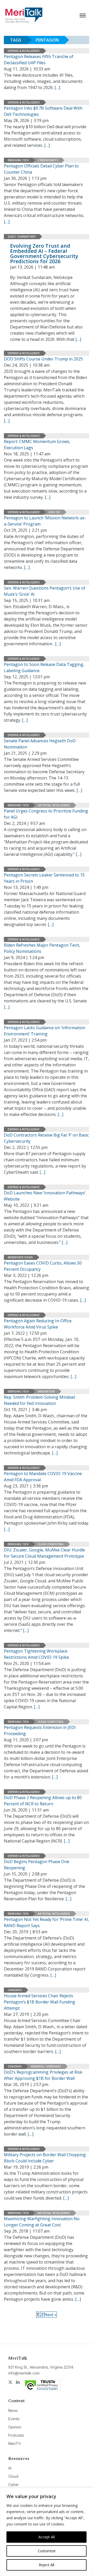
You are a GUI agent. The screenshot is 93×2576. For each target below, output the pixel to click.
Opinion (15, 2427)
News (13, 2410)
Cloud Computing (51, 1544)
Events (14, 2419)
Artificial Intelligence (54, 805)
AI (10, 2468)
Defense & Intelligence (24, 51)
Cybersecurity (48, 160)
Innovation (46, 1391)
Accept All (47, 2537)
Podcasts (16, 2435)
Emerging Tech (18, 160)
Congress (15, 1990)
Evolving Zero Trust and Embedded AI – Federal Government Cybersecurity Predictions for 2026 (44, 253)
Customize (47, 2551)
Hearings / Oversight (46, 2066)
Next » (50, 2315)
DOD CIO (54, 512)
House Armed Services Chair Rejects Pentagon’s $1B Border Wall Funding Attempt (40, 2002)
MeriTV (15, 2444)
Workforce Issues (20, 1257)
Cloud (13, 2476)
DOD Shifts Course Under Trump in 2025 (43, 359)
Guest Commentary (22, 237)
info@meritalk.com (24, 2373)
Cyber (14, 2485)
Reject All (47, 2565)
